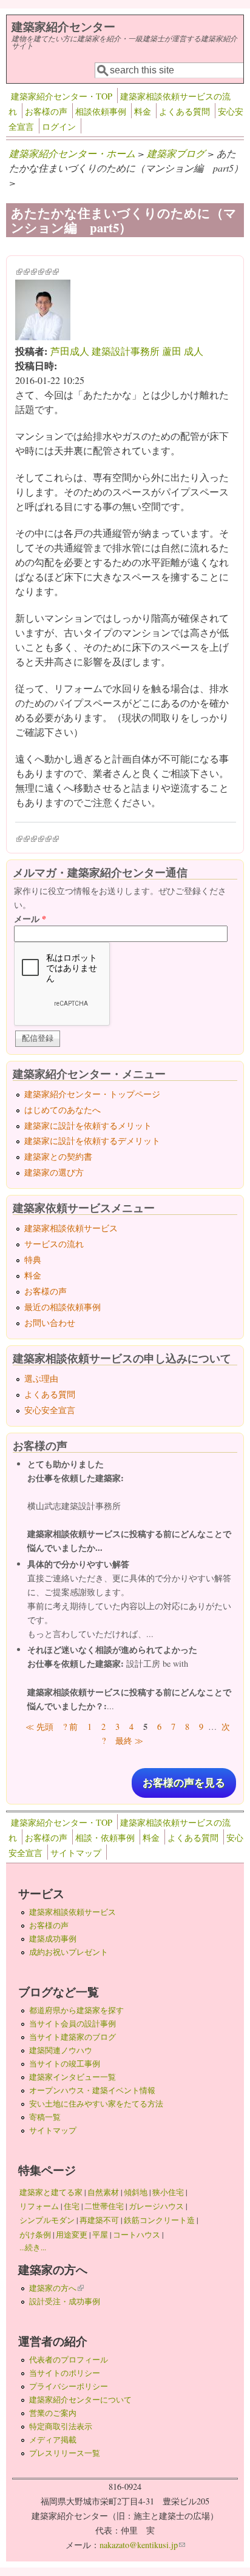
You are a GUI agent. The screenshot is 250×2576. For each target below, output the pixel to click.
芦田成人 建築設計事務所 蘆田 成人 (127, 351)
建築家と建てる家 (51, 2192)
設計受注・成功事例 (65, 2301)
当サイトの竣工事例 (65, 2063)
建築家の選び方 (54, 1172)
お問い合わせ (50, 1323)
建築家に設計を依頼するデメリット (92, 1141)
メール (30, 919)
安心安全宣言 (50, 1410)
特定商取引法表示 (61, 2426)
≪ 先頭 (39, 1727)
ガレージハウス (156, 2206)
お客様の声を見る (184, 1783)
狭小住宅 (168, 2192)
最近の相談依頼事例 (62, 1307)
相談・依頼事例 (105, 1838)
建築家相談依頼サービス (71, 1228)
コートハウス (137, 2235)
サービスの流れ (54, 1244)
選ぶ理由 (41, 1378)
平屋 (100, 2235)
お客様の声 (46, 111)
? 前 (70, 1727)
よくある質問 (184, 111)
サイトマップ (76, 1853)
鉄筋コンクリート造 (159, 2220)
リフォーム (39, 2206)
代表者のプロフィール (69, 2359)
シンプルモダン (47, 2220)
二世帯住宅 (104, 2206)
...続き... (33, 2247)
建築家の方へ (56, 2288)
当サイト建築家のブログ (73, 2037)
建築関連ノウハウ (61, 2050)
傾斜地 (136, 2192)
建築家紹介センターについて (80, 2399)
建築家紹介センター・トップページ (92, 1094)
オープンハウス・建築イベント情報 (92, 2090)
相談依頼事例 (101, 111)
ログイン (59, 126)
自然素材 (103, 2192)
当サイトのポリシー (65, 2373)
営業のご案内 (53, 2413)
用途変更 (72, 2235)
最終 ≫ (129, 1740)
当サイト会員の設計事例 (73, 2023)
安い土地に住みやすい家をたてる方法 (96, 2104)
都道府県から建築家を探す (76, 2010)
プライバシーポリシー (69, 2386)
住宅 (72, 2206)
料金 (143, 111)
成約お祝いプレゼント (69, 1952)
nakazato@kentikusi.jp (142, 2545)
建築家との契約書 (58, 1156)
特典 (33, 1259)
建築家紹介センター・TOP (62, 96)
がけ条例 (35, 2235)
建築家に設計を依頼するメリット (88, 1125)
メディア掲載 (53, 2440)
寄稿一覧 (45, 2117)
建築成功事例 (53, 1939)
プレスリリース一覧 (65, 2453)
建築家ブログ (176, 153)
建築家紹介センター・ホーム (72, 153)
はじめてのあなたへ (62, 1110)
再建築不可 (99, 2220)
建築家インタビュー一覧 (73, 2077)
